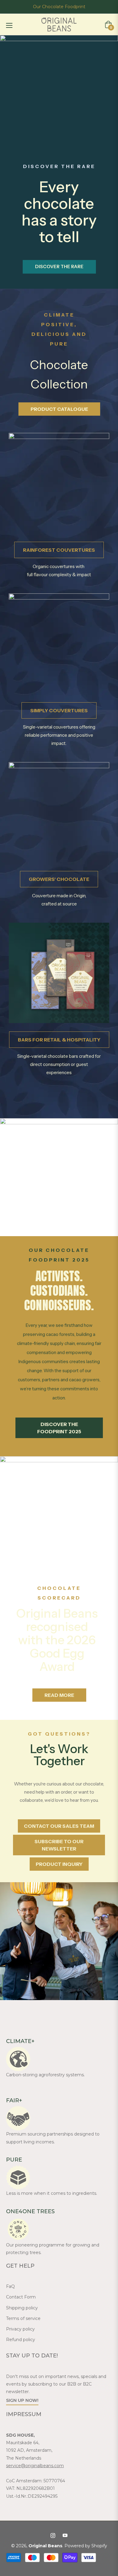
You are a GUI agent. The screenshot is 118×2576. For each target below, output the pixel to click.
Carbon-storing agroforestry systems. (45, 2075)
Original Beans (45, 2546)
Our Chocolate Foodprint (59, 7)
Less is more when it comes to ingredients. (52, 2193)
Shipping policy (22, 2308)
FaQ (10, 2286)
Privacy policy (20, 2329)
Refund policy (21, 2340)
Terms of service (23, 2318)
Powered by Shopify (86, 2546)
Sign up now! (22, 2400)
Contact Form (21, 2297)
